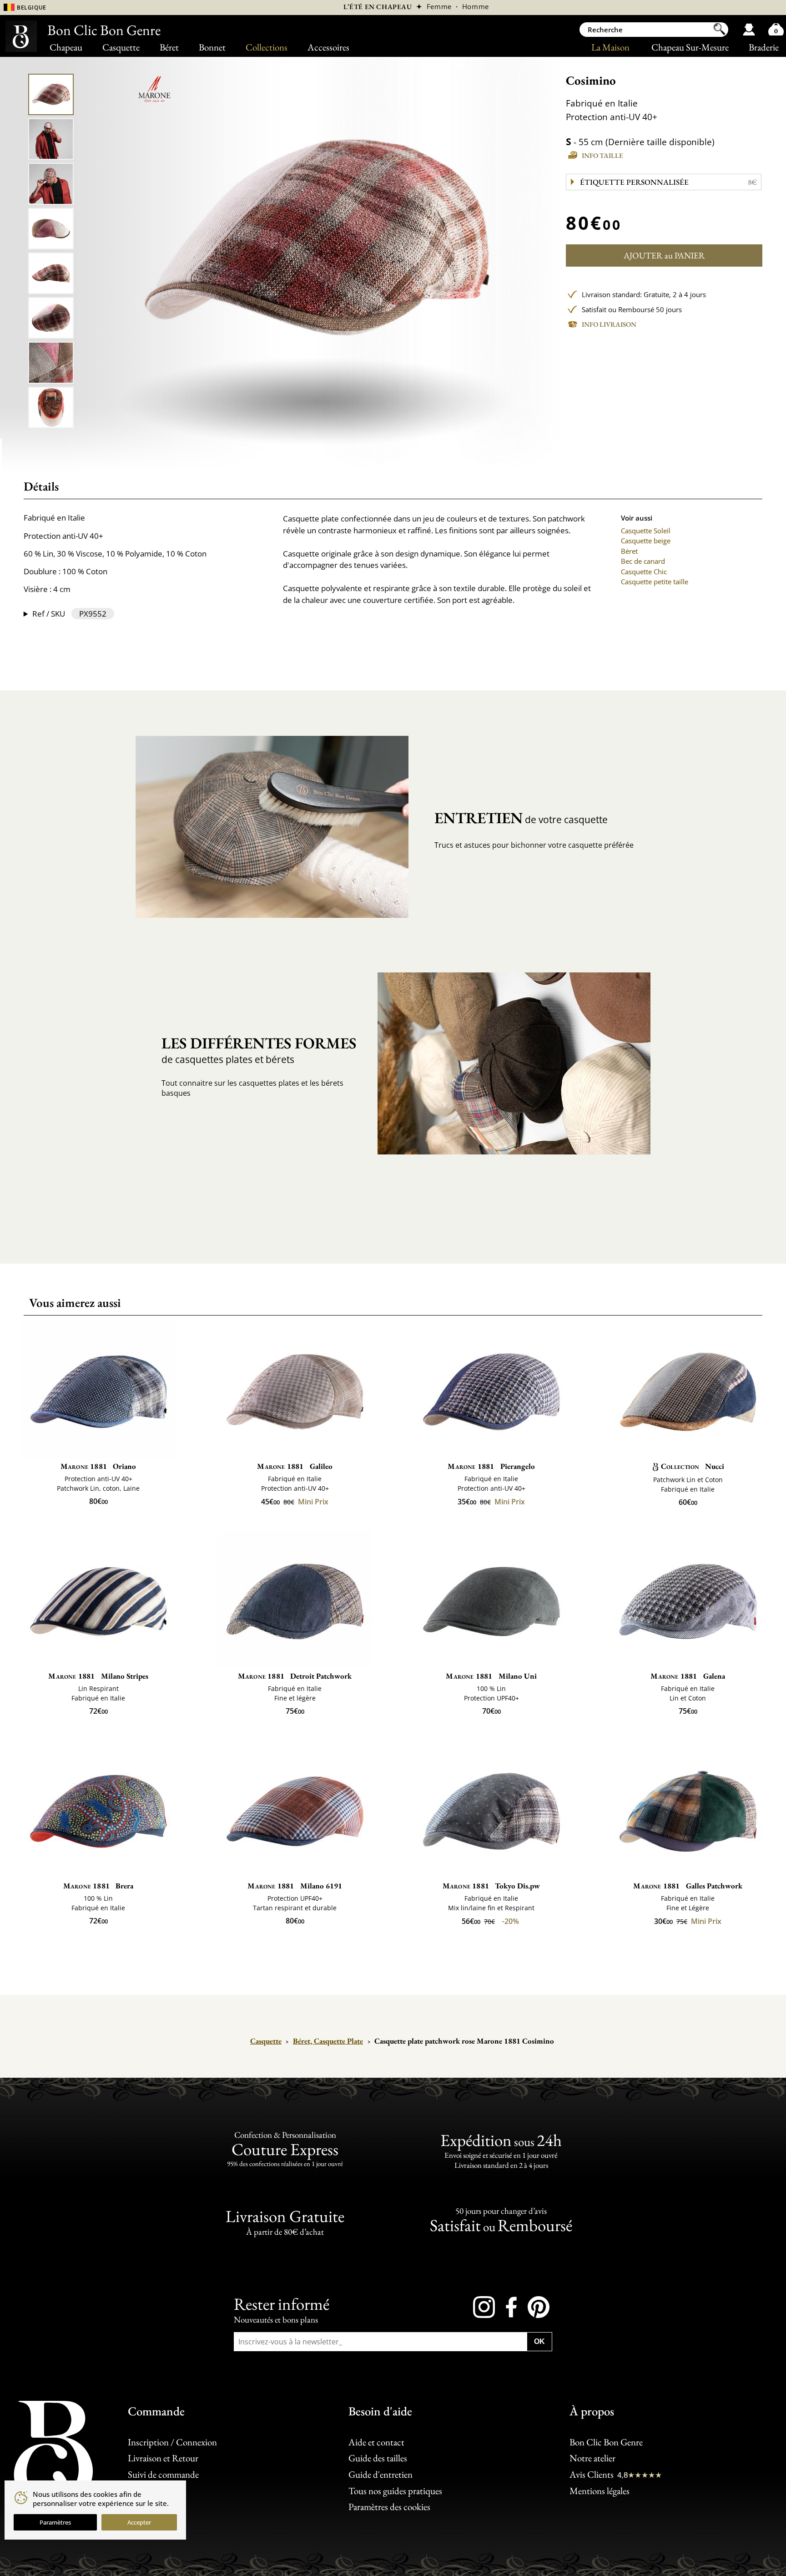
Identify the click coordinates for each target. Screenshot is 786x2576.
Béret (169, 47)
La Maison (610, 47)
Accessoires (328, 47)
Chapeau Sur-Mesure (690, 47)
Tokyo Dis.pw (491, 1886)
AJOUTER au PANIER (664, 256)
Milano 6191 (295, 1886)
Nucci (693, 1466)
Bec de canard (643, 561)
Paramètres (55, 2522)
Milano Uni (491, 1676)
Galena (688, 1676)
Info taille (602, 155)
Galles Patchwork (688, 1886)
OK (539, 2341)
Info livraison (609, 324)
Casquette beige (646, 541)
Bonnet (212, 47)
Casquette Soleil (646, 531)
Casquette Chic (644, 572)
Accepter (139, 2522)
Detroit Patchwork (295, 1676)
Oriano (98, 1466)
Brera (98, 1886)
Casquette (121, 47)
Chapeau (66, 47)
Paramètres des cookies (389, 2507)
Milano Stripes (98, 1676)
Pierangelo (491, 1466)
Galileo (295, 1466)
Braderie (764, 47)
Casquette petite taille (655, 582)
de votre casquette (521, 818)
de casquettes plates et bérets (259, 1049)
